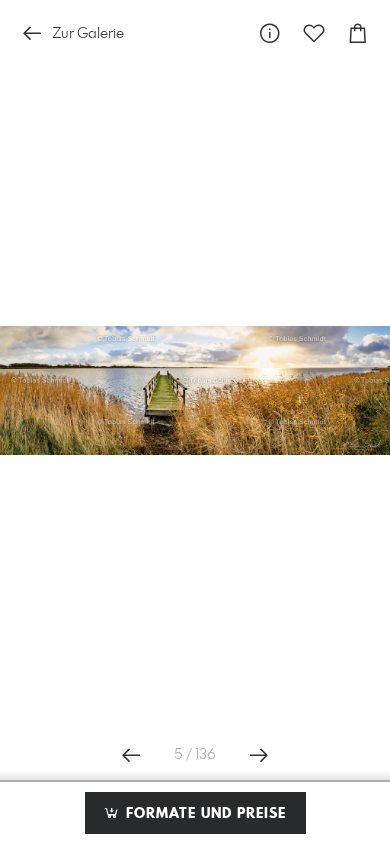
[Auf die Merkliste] (314, 33)
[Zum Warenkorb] (358, 33)
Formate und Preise (203, 814)
